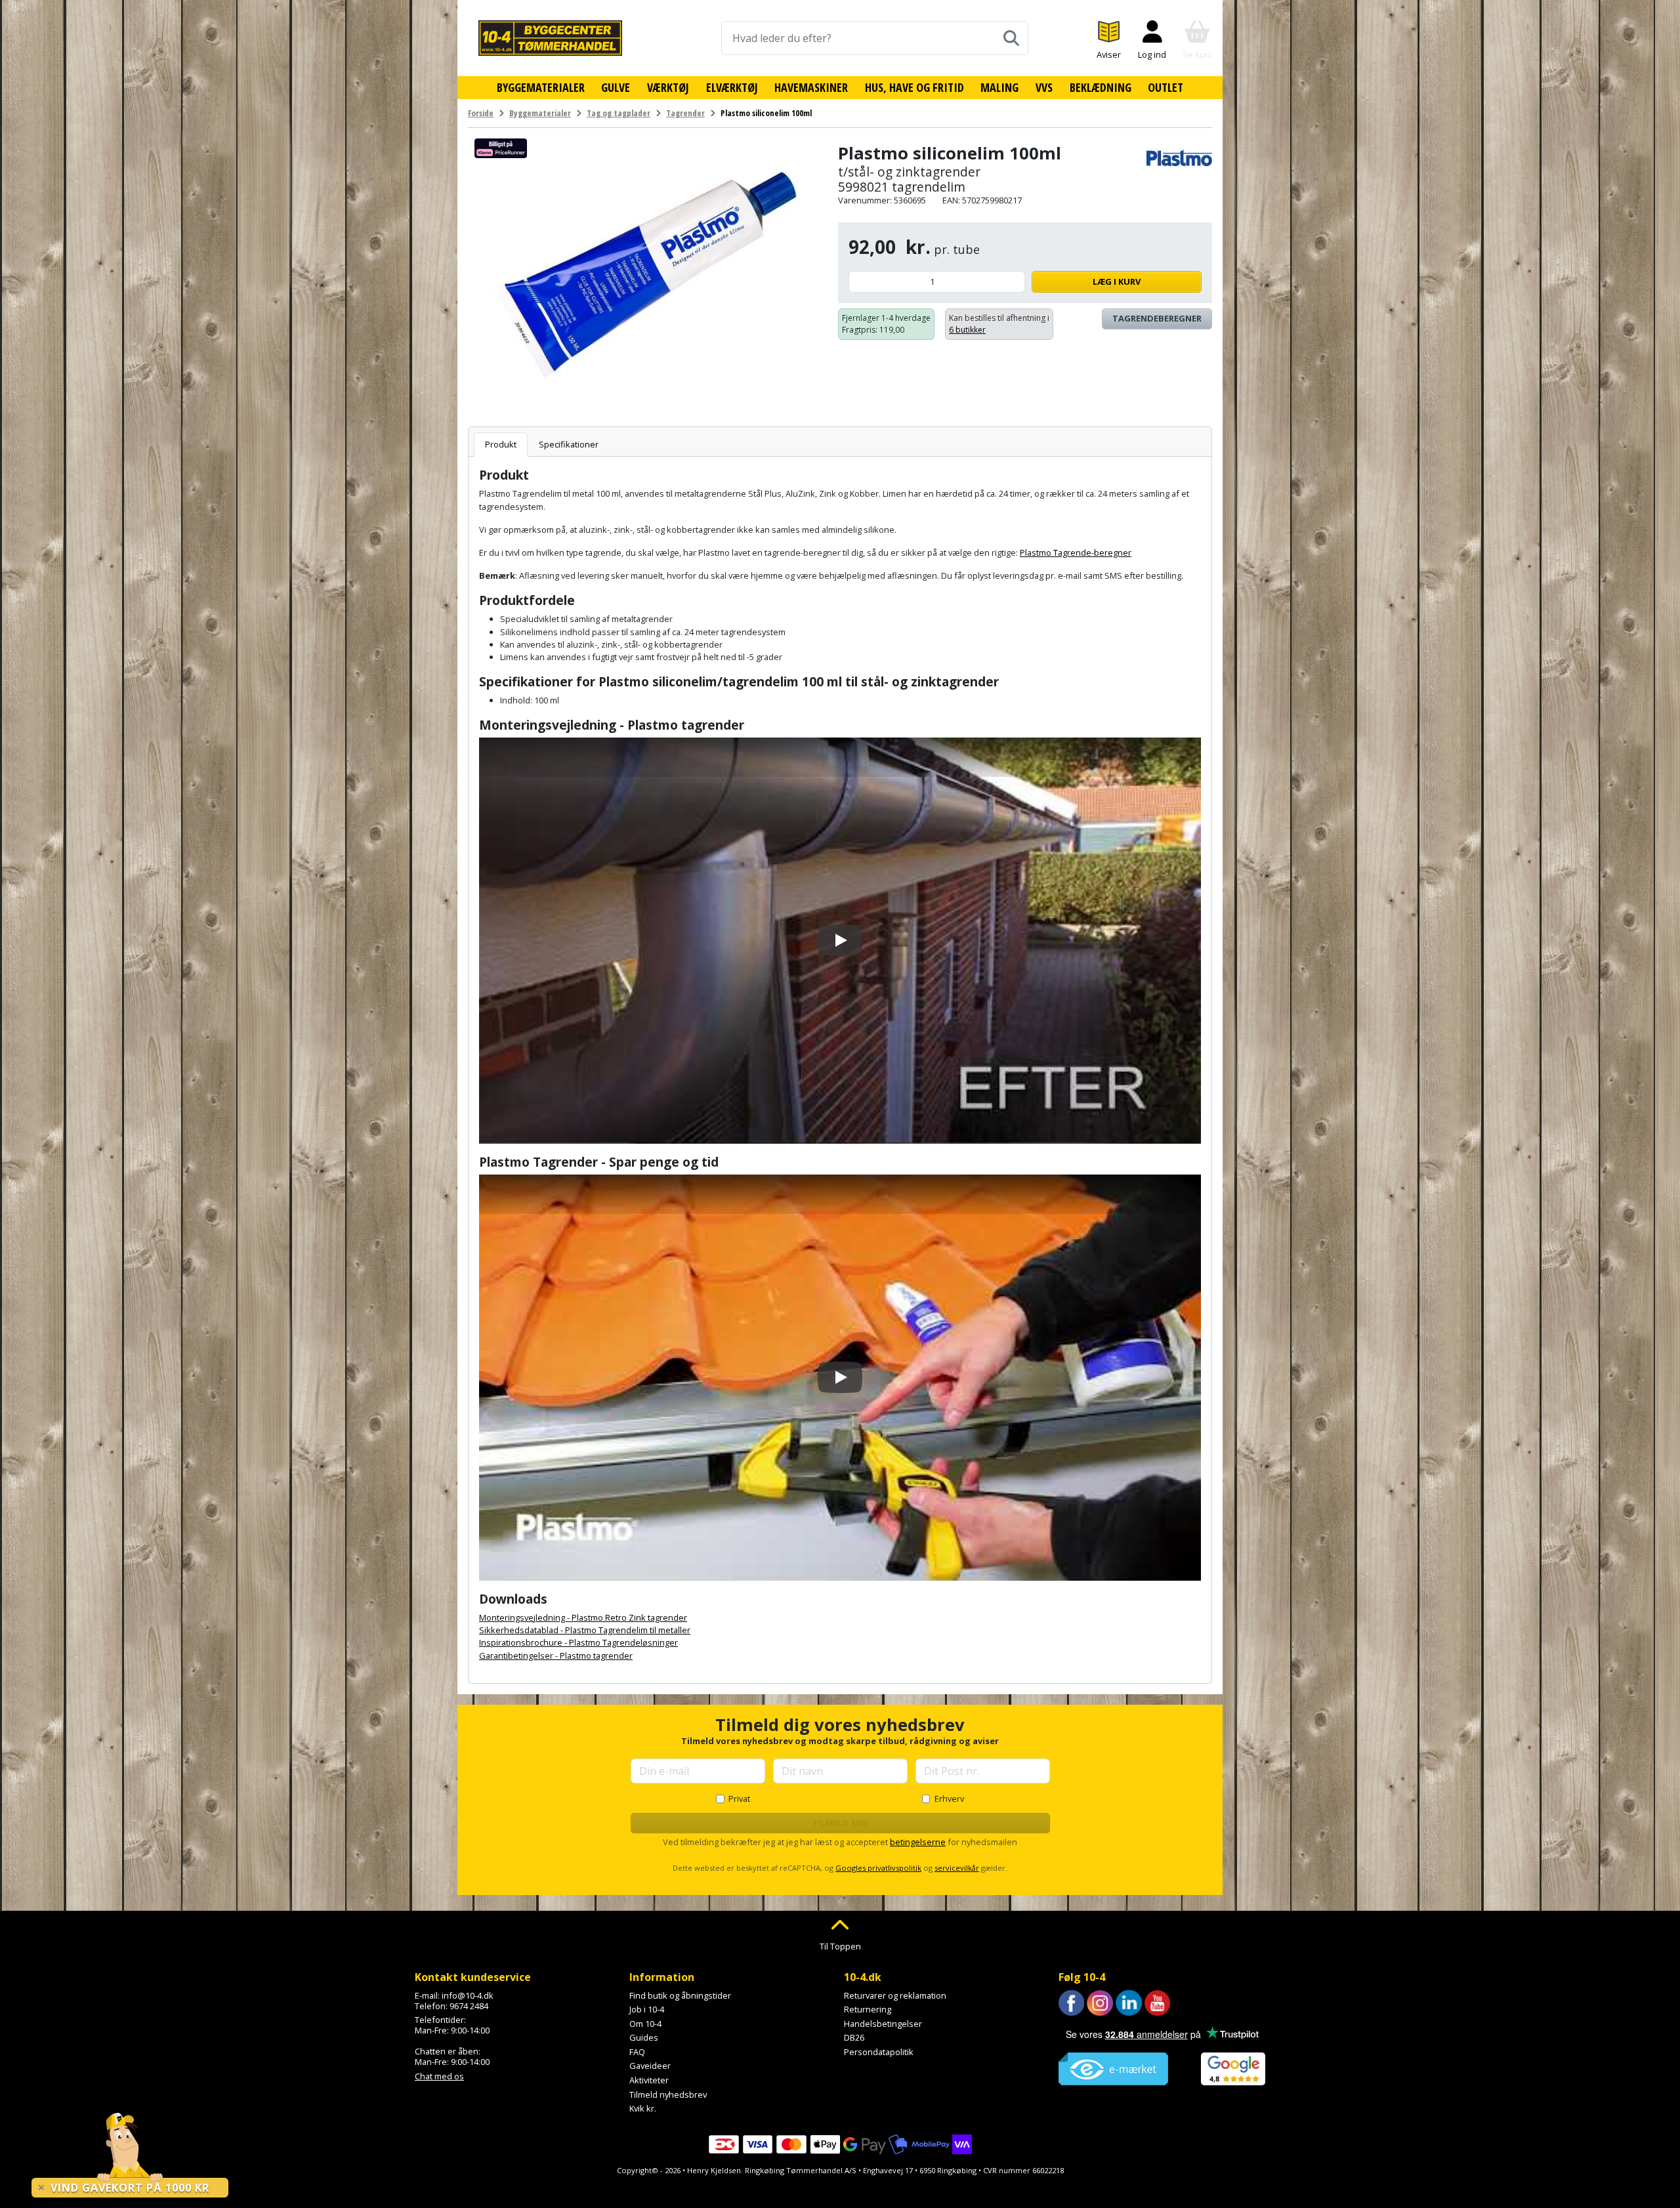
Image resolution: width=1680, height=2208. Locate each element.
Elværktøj (732, 87)
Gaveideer (650, 2066)
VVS (1044, 87)
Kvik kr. (643, 2108)
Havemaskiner (811, 87)
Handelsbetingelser (883, 2024)
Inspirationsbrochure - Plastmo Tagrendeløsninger (578, 1642)
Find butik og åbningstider (680, 1995)
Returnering (868, 2009)
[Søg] (1011, 38)
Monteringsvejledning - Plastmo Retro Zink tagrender (583, 1617)
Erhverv (949, 1799)
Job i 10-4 (647, 2009)
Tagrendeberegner (1157, 318)
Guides (644, 2037)
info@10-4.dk (468, 1995)
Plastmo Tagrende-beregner (1076, 552)
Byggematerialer (541, 87)
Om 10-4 (645, 2024)
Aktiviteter (649, 2080)
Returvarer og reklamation (895, 1995)
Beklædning (1101, 87)
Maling (999, 87)
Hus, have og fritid (914, 87)
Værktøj (668, 87)
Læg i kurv (1117, 281)
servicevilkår (957, 1868)
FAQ (637, 2052)
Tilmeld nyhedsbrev (668, 2094)
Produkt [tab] (501, 444)
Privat (739, 1799)
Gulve (616, 87)
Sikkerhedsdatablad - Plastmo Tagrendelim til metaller (585, 1630)
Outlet (1165, 87)
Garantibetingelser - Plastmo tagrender (556, 1656)
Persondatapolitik (879, 2052)
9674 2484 (469, 2006)
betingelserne (918, 1842)
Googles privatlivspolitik (878, 1868)
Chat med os (439, 2076)
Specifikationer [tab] (569, 444)
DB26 (854, 2037)
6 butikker (967, 330)
